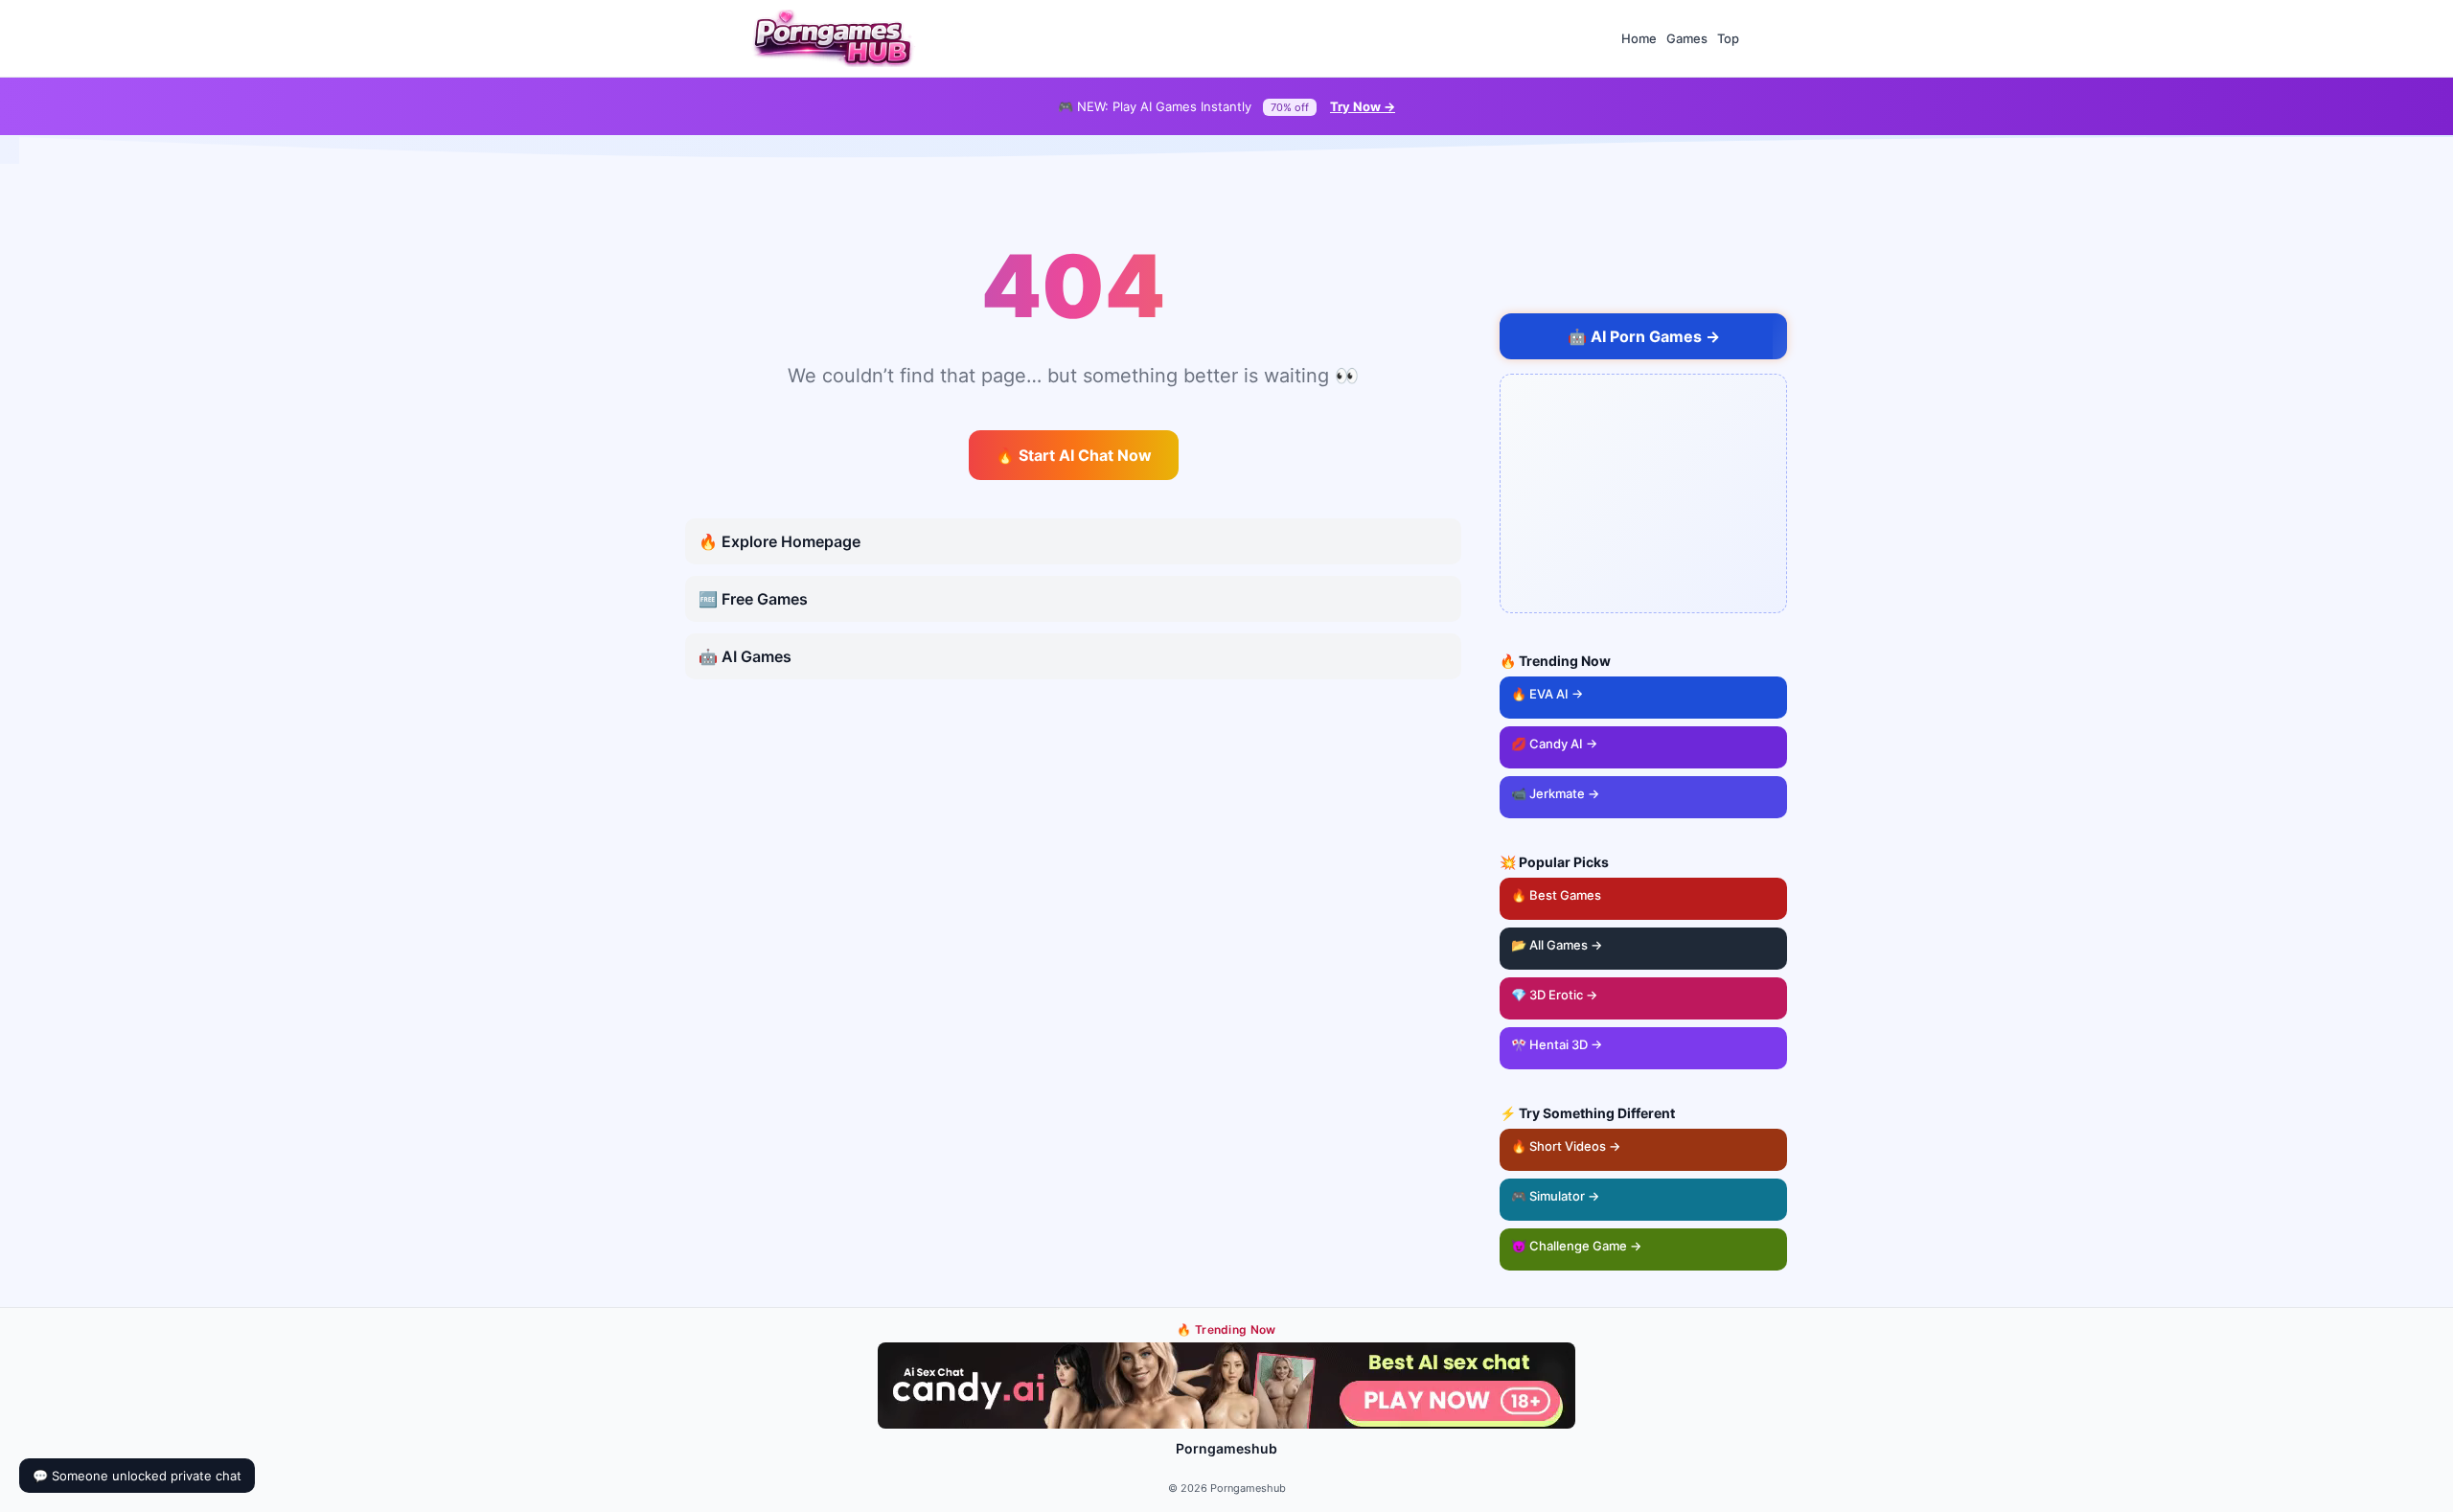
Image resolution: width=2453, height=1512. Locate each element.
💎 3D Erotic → (1554, 995)
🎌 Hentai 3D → (1557, 1044)
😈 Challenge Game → (1576, 1246)
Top (1728, 38)
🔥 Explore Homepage (779, 541)
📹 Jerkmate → (1555, 793)
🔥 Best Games (1649, 890)
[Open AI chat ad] (1643, 493)
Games (1687, 38)
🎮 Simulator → (1555, 1196)
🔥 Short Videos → (1566, 1146)
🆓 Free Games (753, 599)
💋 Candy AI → (1554, 744)
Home (1639, 38)
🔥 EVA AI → (1547, 694)
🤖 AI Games (745, 656)
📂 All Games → (1557, 945)
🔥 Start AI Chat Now (1074, 455)
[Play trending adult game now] (1226, 1386)
